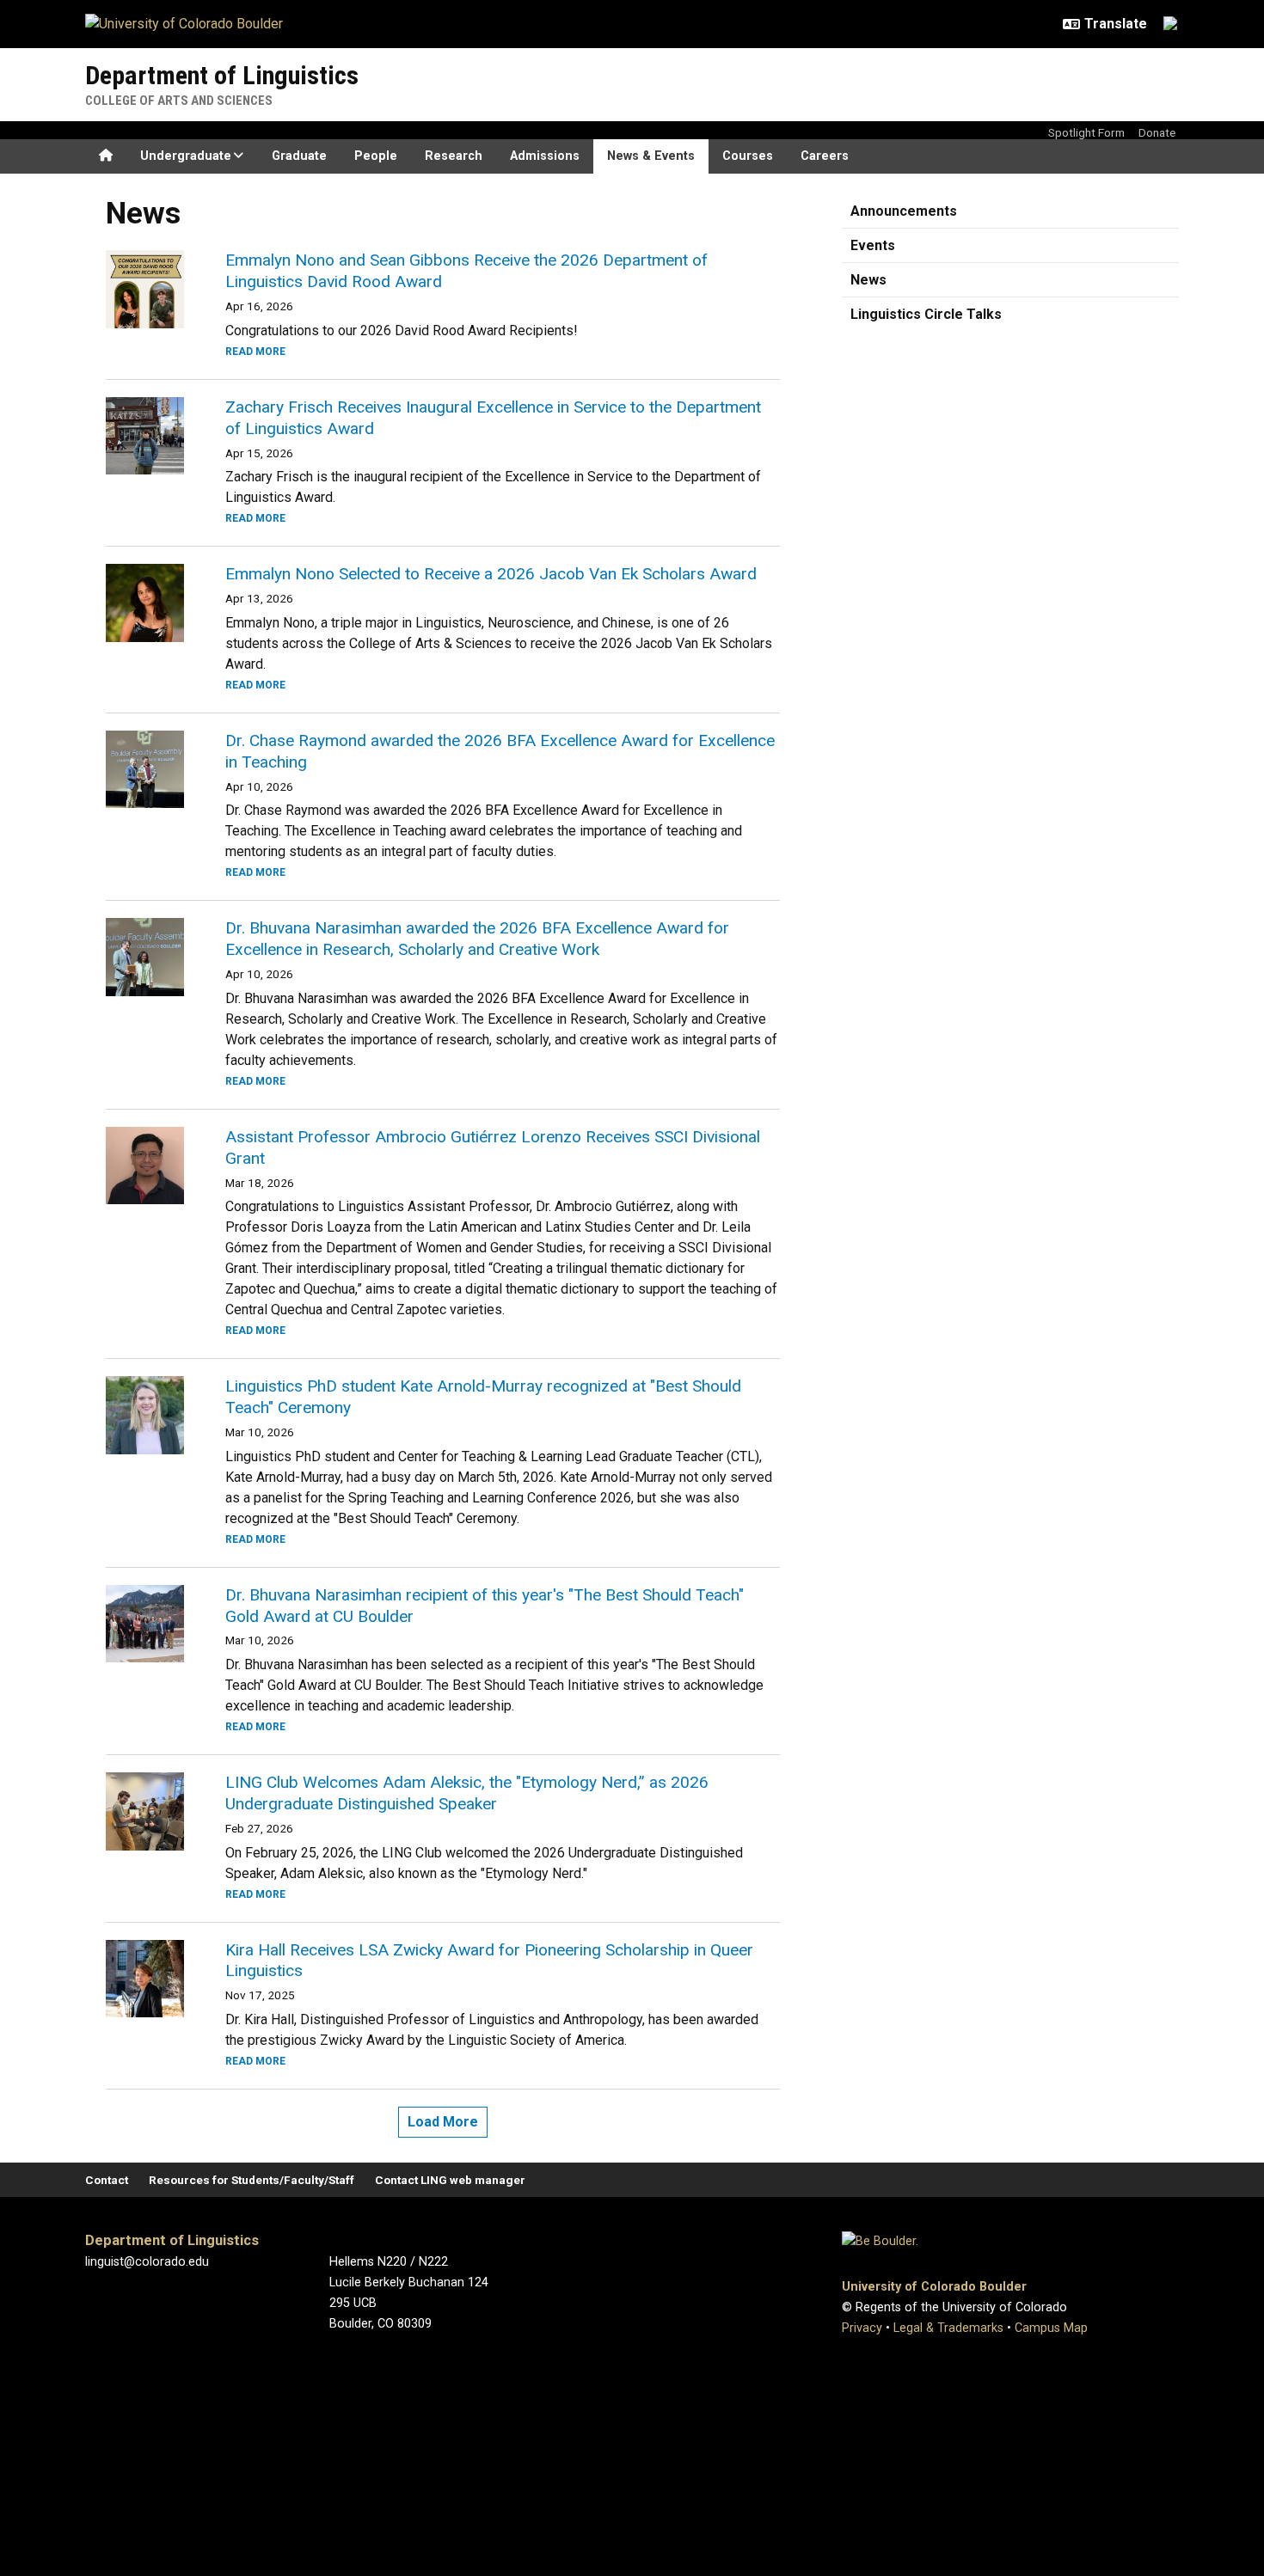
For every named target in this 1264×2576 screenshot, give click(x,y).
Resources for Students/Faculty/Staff (252, 2180)
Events (873, 245)
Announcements (904, 211)
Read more (255, 352)
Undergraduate (186, 156)
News (868, 280)
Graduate (299, 156)
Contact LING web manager (450, 2180)
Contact (107, 2180)
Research (454, 156)
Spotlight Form (1086, 132)
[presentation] (145, 289)
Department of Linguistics (222, 75)
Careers (825, 156)
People (376, 156)
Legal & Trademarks (948, 2328)
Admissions (545, 156)
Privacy (862, 2328)
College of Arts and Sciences (179, 101)
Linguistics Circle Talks (926, 314)
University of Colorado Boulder (934, 2287)
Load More (443, 2122)
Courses (748, 156)
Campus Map (1051, 2328)
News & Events (651, 156)
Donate (1157, 132)
